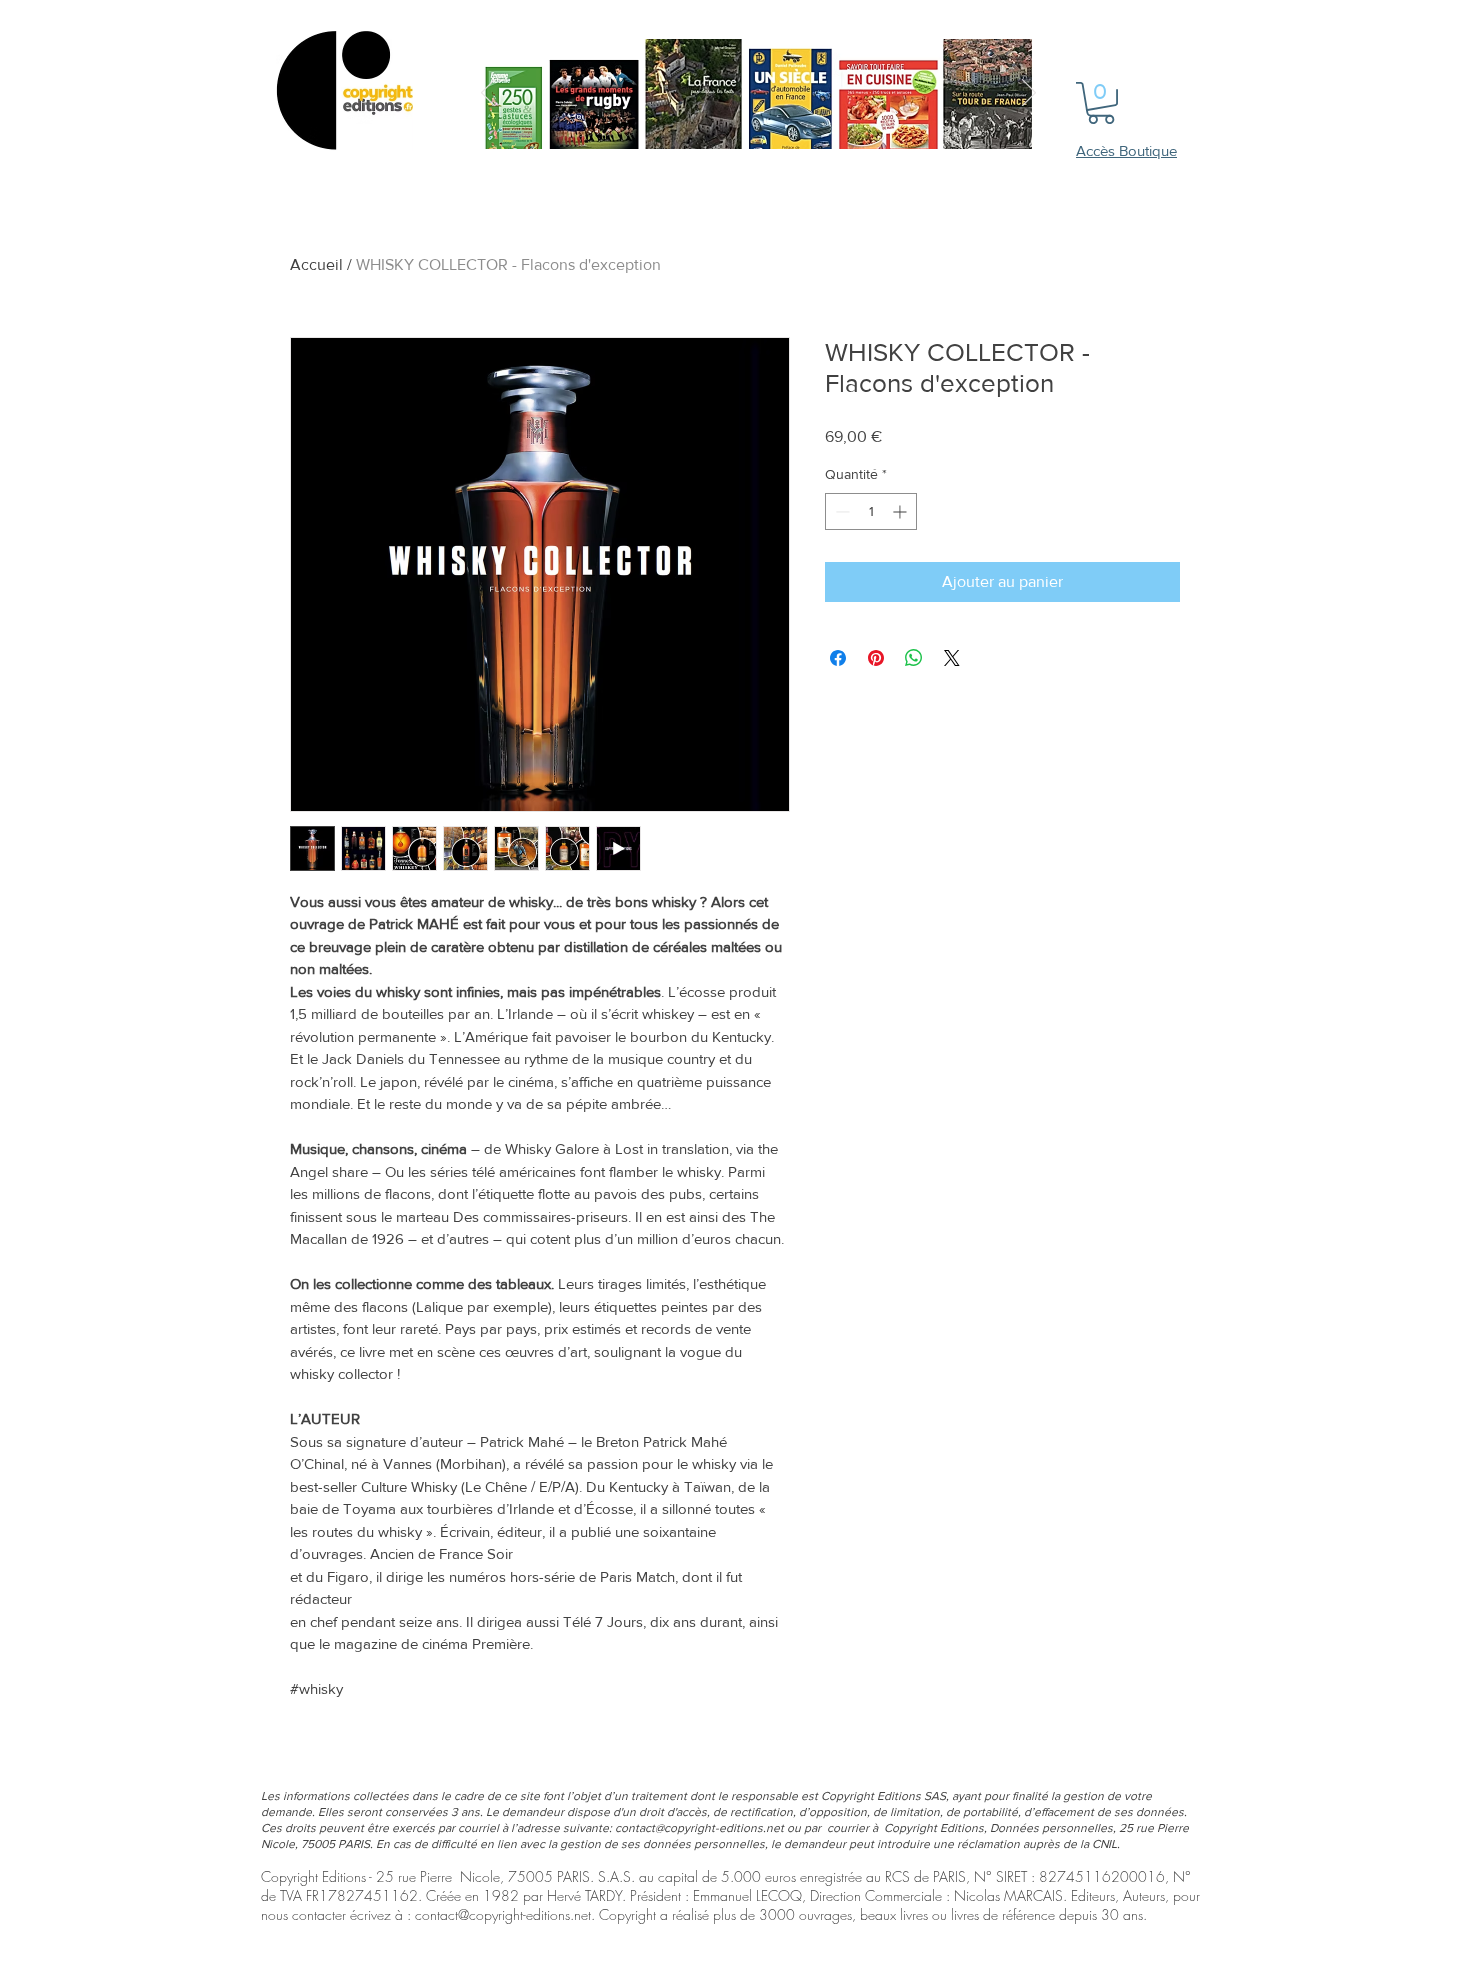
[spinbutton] (871, 511)
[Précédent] (488, 94)
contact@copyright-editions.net (699, 1828)
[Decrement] (840, 511)
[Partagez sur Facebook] (838, 658)
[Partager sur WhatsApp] (914, 658)
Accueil (316, 264)
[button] (1101, 103)
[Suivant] (1029, 94)
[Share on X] (952, 658)
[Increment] (901, 511)
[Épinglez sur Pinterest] (876, 658)
